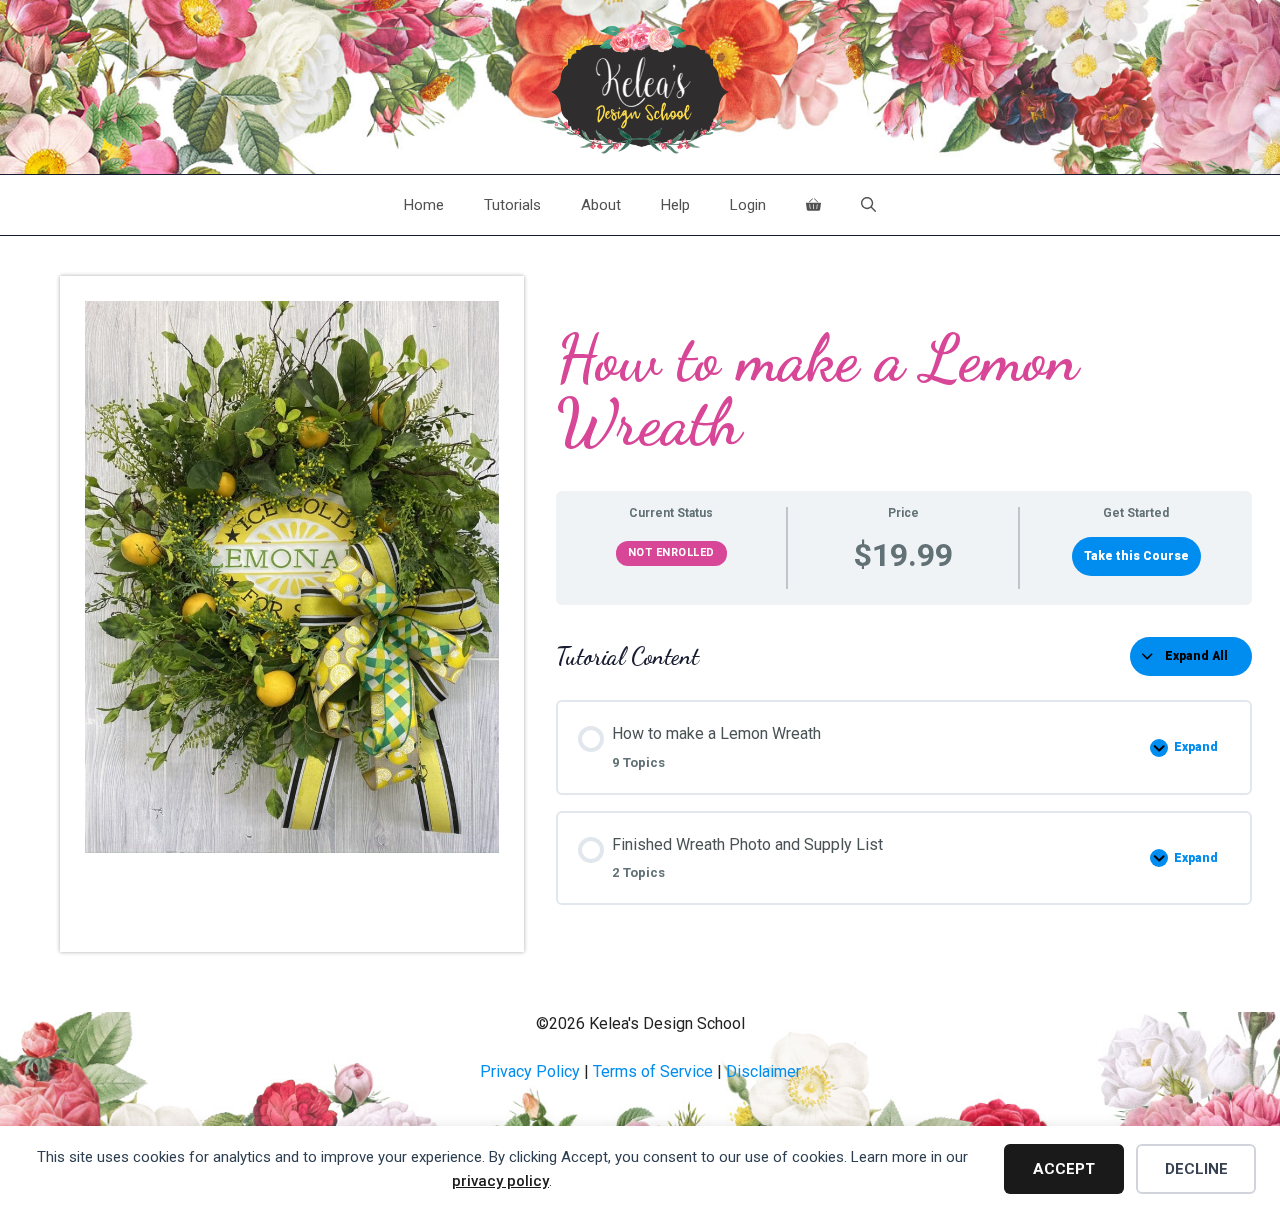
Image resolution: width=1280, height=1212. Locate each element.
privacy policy (500, 1181)
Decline (1196, 1169)
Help (675, 205)
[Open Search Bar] (868, 205)
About (601, 205)
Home (424, 205)
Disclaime (761, 1071)
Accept (1064, 1169)
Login (748, 205)
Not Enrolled (671, 552)
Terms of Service (653, 1071)
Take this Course (1136, 556)
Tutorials (512, 205)
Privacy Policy (530, 1071)
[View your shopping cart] (813, 205)
